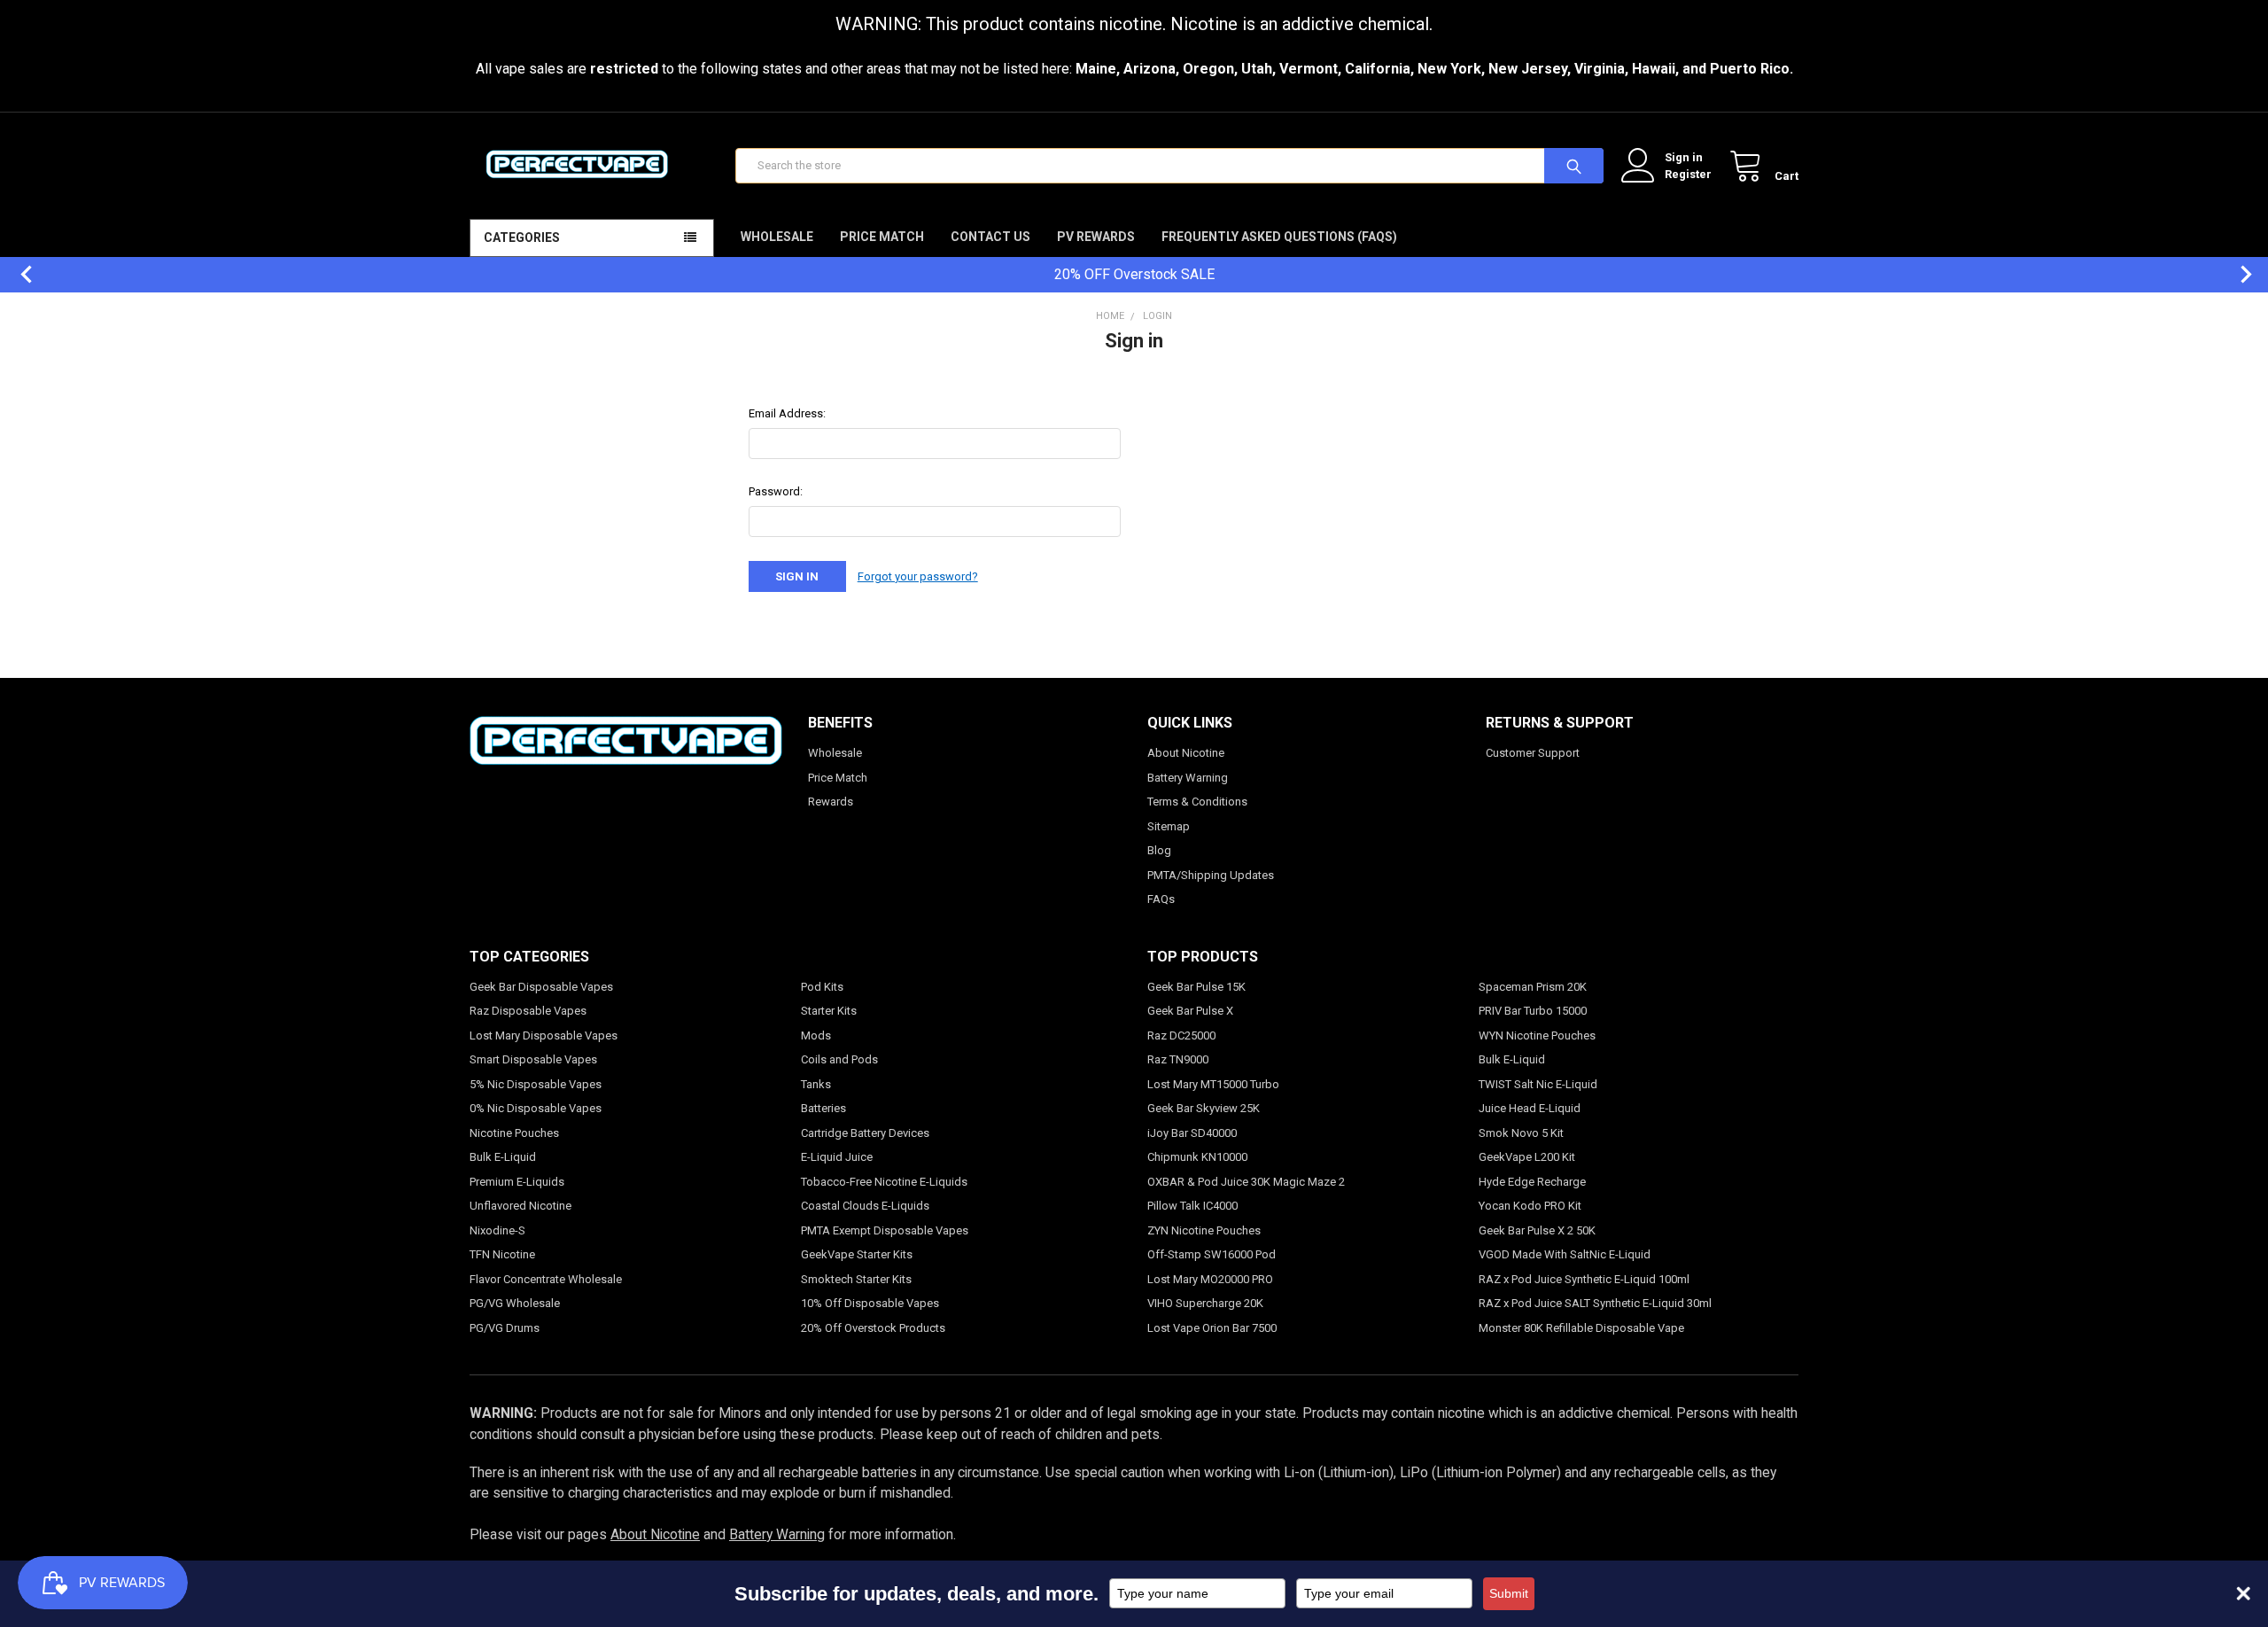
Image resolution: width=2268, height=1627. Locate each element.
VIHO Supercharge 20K (1205, 1303)
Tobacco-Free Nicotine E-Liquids (884, 1182)
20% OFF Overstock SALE (1134, 274)
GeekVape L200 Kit (1527, 1157)
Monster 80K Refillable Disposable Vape (1581, 1328)
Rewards (831, 802)
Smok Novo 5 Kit (1521, 1133)
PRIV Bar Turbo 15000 (1533, 1011)
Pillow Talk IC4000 (1192, 1206)
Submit (1509, 1593)
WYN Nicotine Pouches (1537, 1035)
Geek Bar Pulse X (1190, 1011)
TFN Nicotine (502, 1254)
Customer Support (1533, 753)
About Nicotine (1186, 753)
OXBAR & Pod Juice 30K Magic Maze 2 (1246, 1182)
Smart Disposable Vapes (533, 1059)
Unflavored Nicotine (520, 1206)
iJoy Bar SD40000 (1192, 1133)
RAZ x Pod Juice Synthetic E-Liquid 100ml (1584, 1279)
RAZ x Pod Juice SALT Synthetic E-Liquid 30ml (1595, 1303)
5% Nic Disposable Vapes (536, 1084)
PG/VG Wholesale (515, 1303)
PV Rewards (1096, 237)
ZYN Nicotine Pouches (1204, 1230)
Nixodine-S (497, 1230)
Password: (776, 491)
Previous (18, 274)
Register (1688, 174)
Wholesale (777, 237)
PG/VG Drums (505, 1328)
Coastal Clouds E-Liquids (865, 1206)
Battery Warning (1188, 778)
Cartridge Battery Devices (865, 1133)
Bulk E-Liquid (503, 1157)
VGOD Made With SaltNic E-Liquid (1565, 1254)
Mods (816, 1035)
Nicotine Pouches (514, 1133)
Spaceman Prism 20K (1533, 987)
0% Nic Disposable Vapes (536, 1108)
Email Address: (787, 413)
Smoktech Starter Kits (856, 1279)
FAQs (1161, 899)
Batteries (823, 1108)
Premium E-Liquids (517, 1182)
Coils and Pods (839, 1059)
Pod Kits (822, 987)
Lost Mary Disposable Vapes (544, 1035)
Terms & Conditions (1197, 802)
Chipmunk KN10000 (1197, 1157)
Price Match (882, 237)
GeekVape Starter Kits (857, 1254)
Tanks (816, 1084)
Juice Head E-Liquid (1530, 1108)
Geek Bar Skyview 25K (1204, 1108)
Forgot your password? (918, 576)
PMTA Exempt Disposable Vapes (885, 1230)
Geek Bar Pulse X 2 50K (1537, 1230)
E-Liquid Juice (837, 1157)
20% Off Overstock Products (873, 1328)
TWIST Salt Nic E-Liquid (1538, 1084)
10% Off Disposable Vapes (870, 1303)
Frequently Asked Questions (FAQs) (1279, 237)
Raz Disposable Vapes (528, 1011)
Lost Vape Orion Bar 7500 (1212, 1328)
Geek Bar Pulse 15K (1196, 987)
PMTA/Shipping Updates (1211, 875)
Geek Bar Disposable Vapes (541, 987)
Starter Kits (829, 1011)
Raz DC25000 (1181, 1035)
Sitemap (1169, 826)
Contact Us (990, 237)
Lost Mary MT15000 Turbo (1213, 1084)
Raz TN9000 (1178, 1059)
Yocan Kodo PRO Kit (1530, 1206)
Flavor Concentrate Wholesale (546, 1279)
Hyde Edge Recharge (1532, 1182)
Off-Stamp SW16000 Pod (1212, 1254)
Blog (1159, 850)
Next (2237, 274)
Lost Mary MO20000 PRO (1210, 1279)
